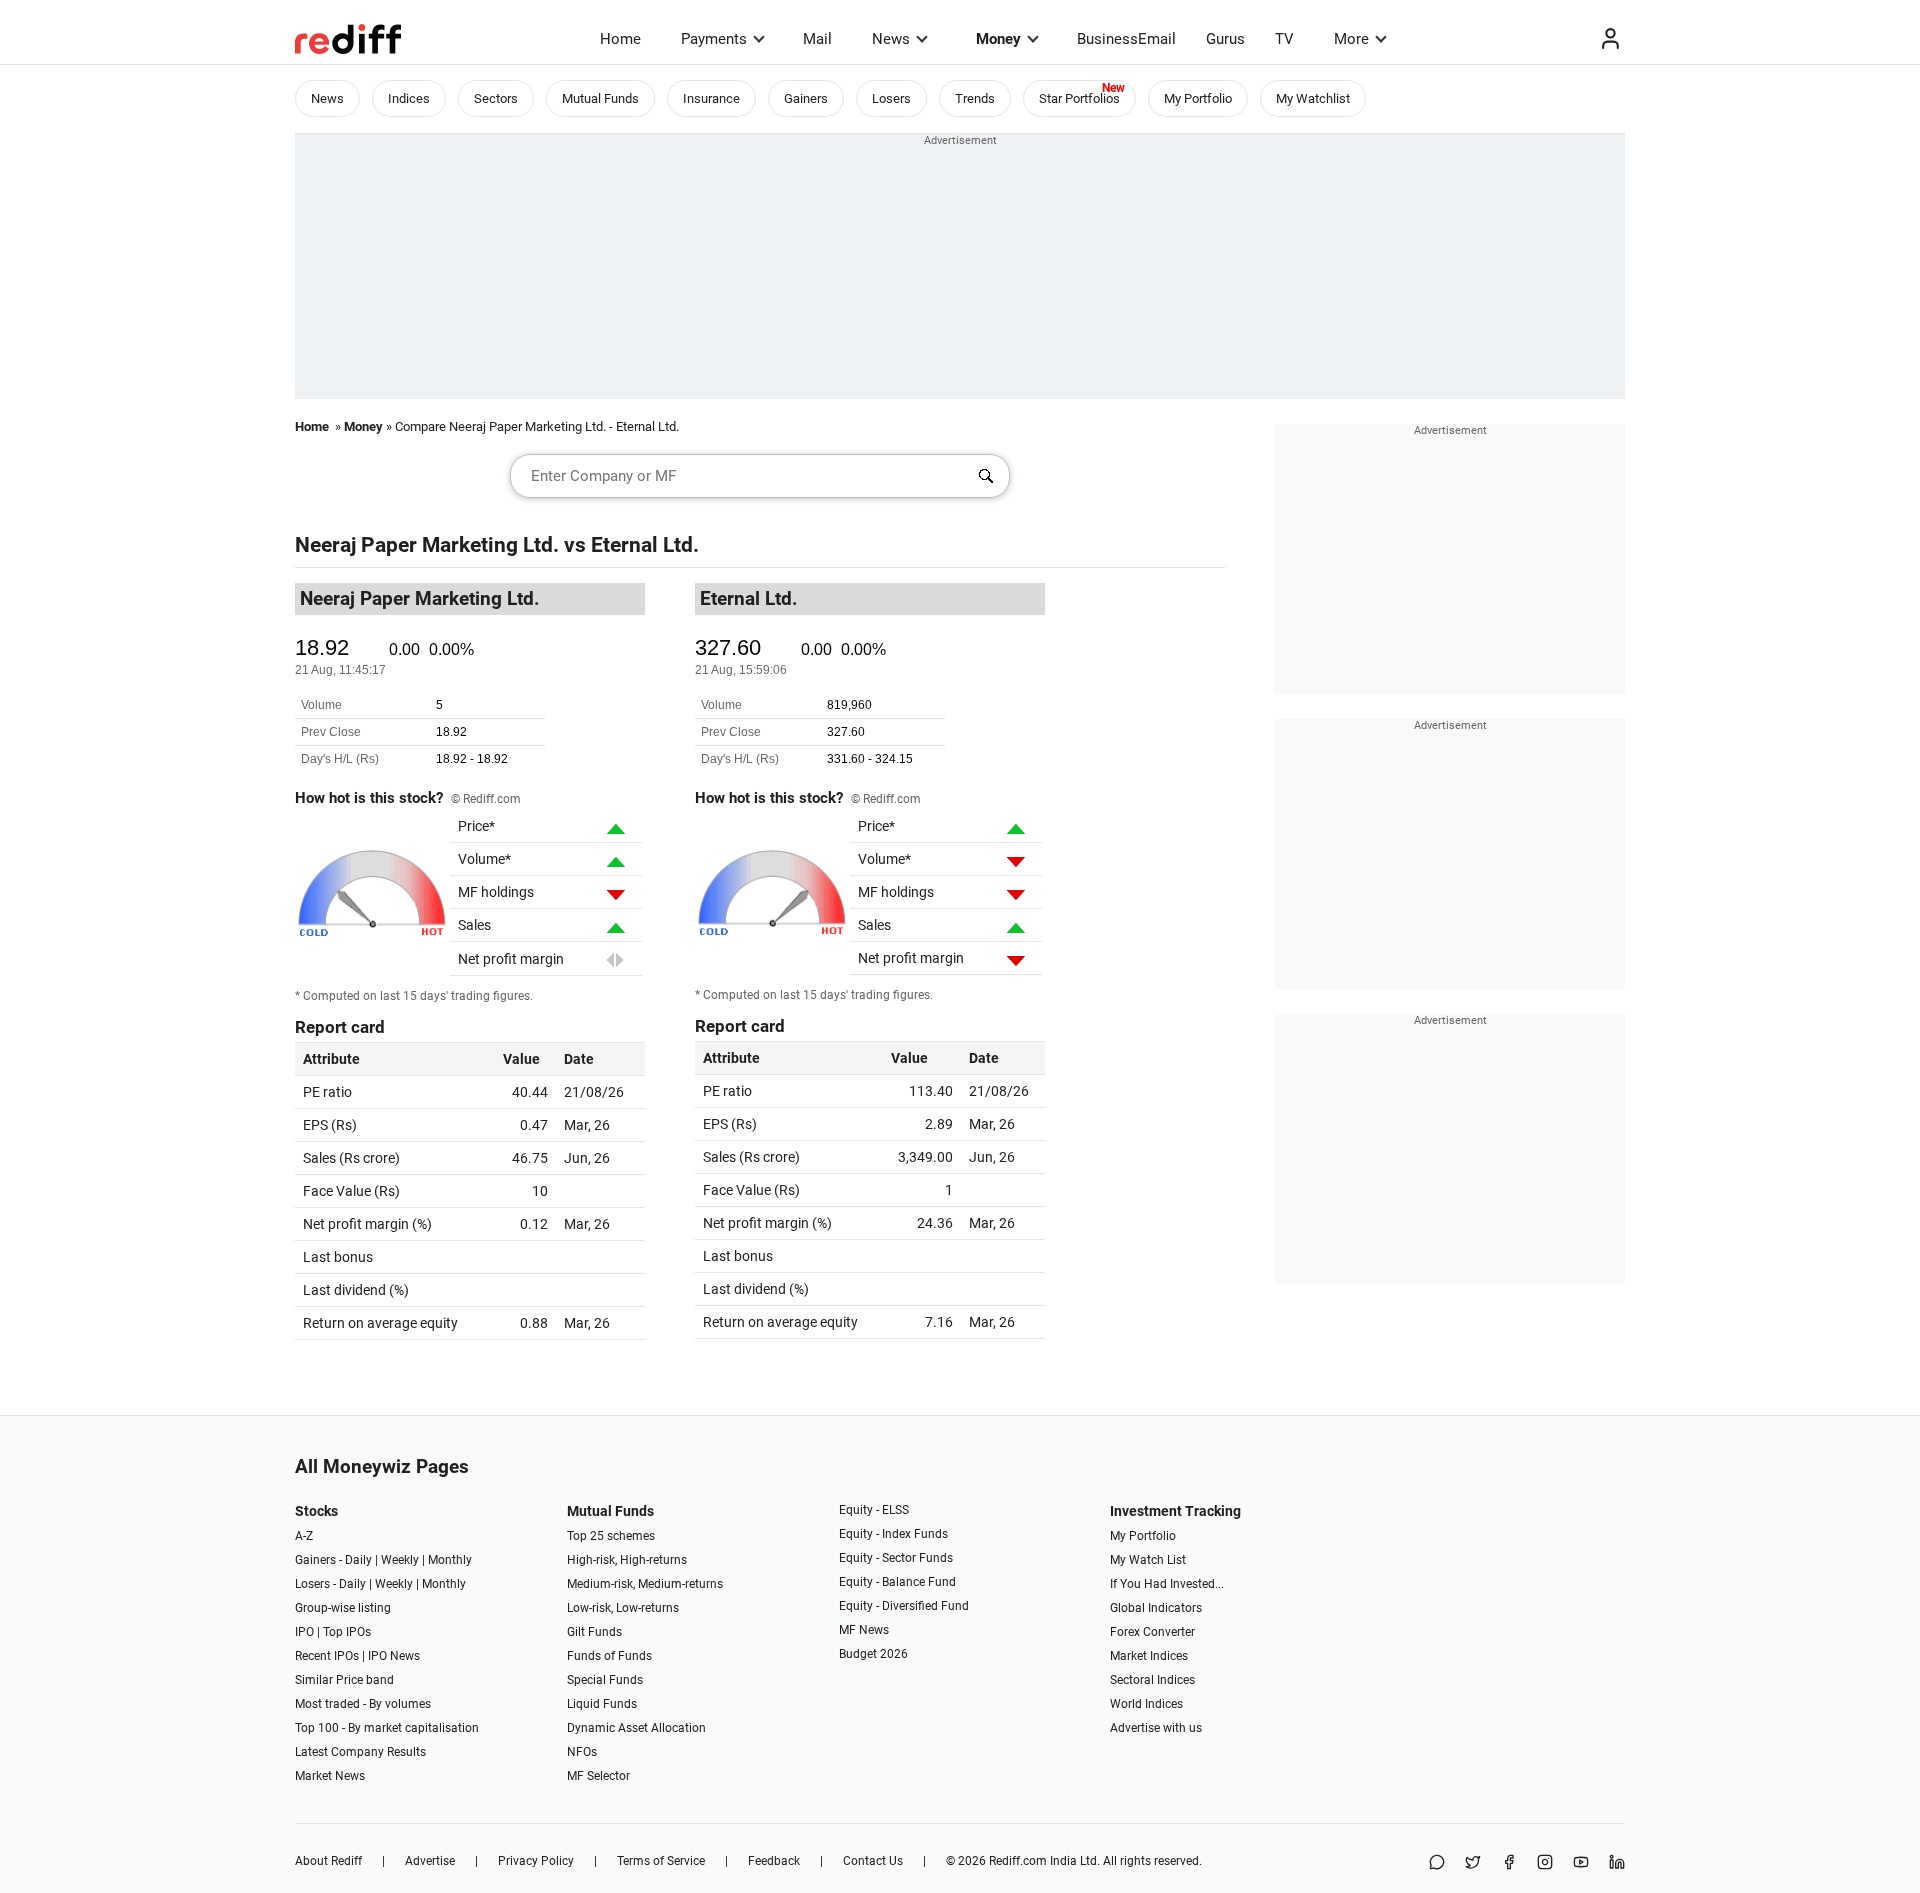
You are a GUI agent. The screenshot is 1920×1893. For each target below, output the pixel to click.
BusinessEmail (1126, 39)
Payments (714, 39)
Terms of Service (661, 1861)
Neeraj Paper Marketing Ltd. (427, 545)
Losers (891, 98)
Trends (975, 98)
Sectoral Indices (1152, 1680)
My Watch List (1148, 1560)
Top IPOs (347, 1632)
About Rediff (328, 1861)
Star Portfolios (1079, 98)
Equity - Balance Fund (897, 1582)
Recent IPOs (327, 1656)
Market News (330, 1776)
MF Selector (598, 1776)
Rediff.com (1018, 1861)
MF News (864, 1630)
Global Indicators (1156, 1608)
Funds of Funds (609, 1656)
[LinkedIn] (1617, 1863)
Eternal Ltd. (645, 545)
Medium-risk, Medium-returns (645, 1584)
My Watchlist (1313, 98)
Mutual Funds (600, 98)
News (891, 39)
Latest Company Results (360, 1752)
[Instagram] (1545, 1863)
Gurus (1225, 39)
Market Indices (1149, 1656)
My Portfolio (1198, 98)
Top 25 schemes (611, 1536)
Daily (358, 1560)
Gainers (806, 98)
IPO (304, 1632)
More (1351, 39)
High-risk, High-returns (627, 1560)
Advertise (430, 1861)
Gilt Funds (594, 1632)
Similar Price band (344, 1680)
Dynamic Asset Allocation (636, 1728)
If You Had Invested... (1167, 1584)
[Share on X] (1473, 1863)
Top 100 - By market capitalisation (387, 1728)
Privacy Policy (536, 1861)
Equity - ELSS (874, 1510)
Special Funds (605, 1680)
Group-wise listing (343, 1608)
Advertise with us (1156, 1728)
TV (1284, 39)
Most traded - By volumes (363, 1704)
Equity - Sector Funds (896, 1558)
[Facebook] (1509, 1863)
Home (620, 39)
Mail (817, 39)
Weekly (400, 1560)
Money (998, 39)
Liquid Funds (602, 1704)
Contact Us (873, 1861)
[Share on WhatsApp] (1437, 1863)
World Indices (1146, 1704)
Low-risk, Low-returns (623, 1608)
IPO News (394, 1656)
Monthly (450, 1560)
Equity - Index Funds (893, 1534)
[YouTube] (1581, 1863)
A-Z (304, 1536)
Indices (409, 98)
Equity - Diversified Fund (904, 1606)
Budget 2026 (873, 1654)
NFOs (582, 1752)
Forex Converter (1152, 1632)
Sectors (496, 98)
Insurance (711, 98)
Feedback (774, 1861)
